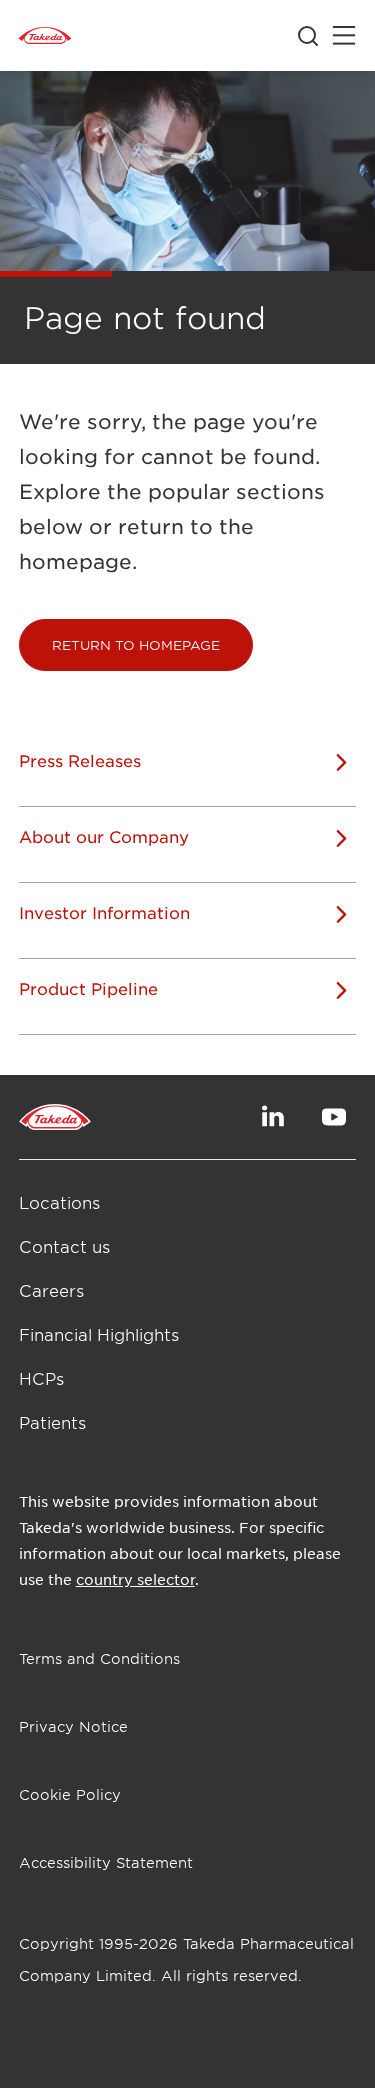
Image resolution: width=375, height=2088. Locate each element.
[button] (136, 645)
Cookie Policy (70, 1794)
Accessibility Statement (106, 1862)
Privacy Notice (73, 1726)
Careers (51, 1290)
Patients (52, 1422)
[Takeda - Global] (45, 36)
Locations (59, 1202)
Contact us (64, 1246)
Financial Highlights (99, 1334)
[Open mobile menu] (344, 36)
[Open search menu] (308, 36)
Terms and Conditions (99, 1658)
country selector (135, 1579)
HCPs (41, 1378)
